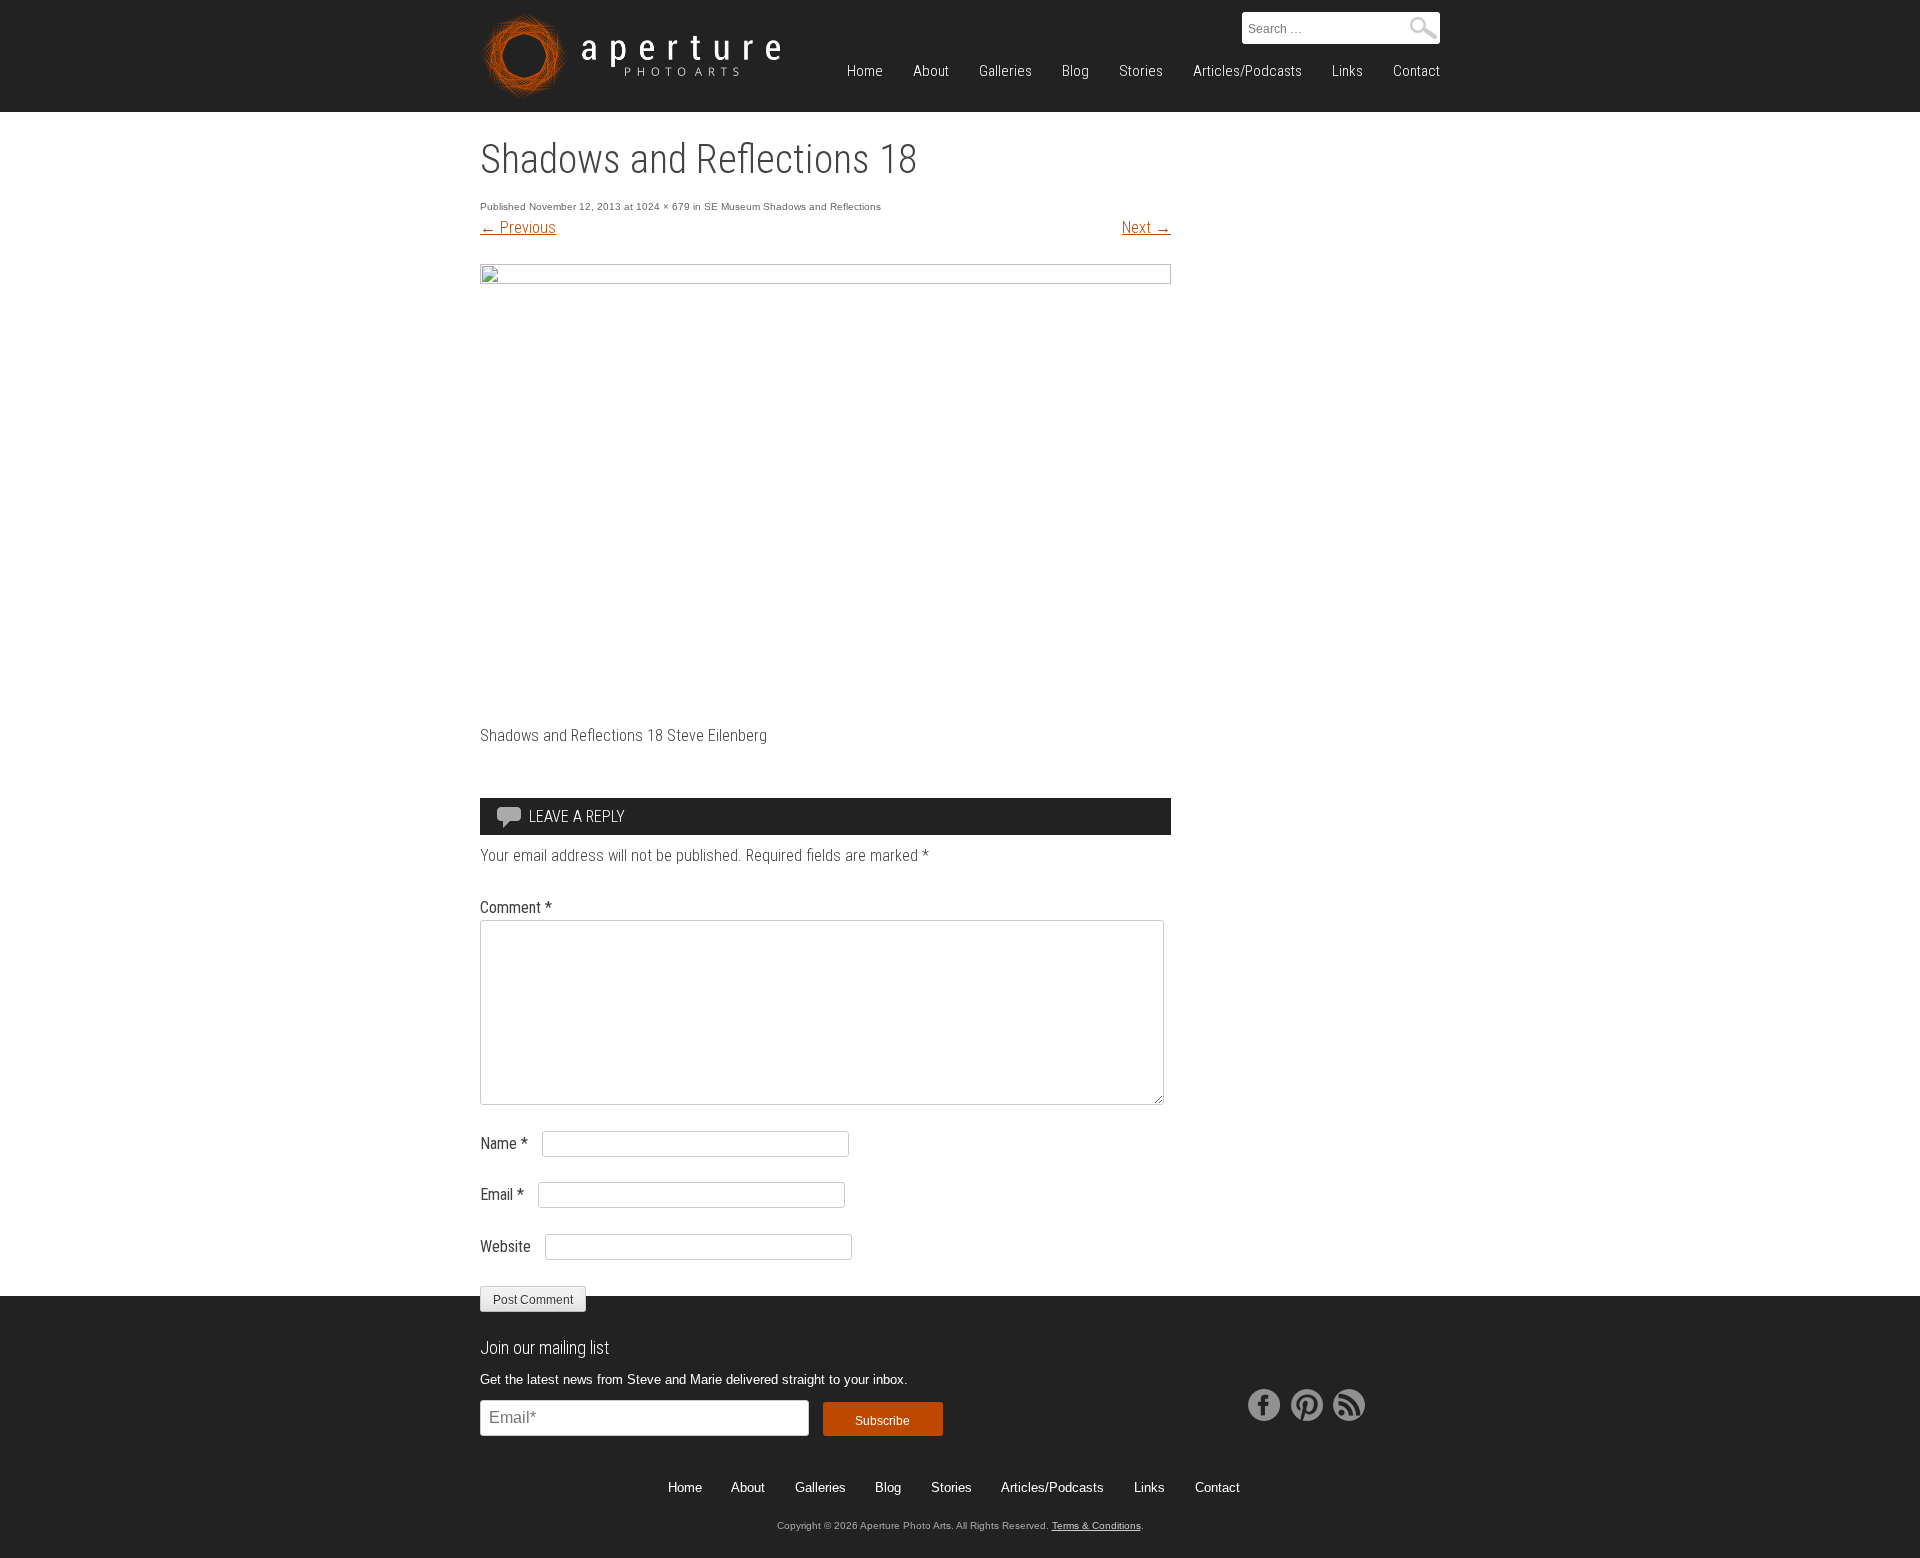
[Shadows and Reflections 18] (825, 278)
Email (502, 1194)
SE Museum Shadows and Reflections (792, 206)
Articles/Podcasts (1247, 71)
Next (1146, 227)
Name (504, 1143)
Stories (1141, 71)
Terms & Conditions (1096, 1525)
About (931, 71)
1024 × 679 (663, 206)
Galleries (1005, 71)
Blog (1075, 71)
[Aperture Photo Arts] (630, 56)
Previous (518, 227)
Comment (516, 907)
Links (1347, 71)
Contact (1416, 71)
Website (505, 1246)
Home (865, 71)
